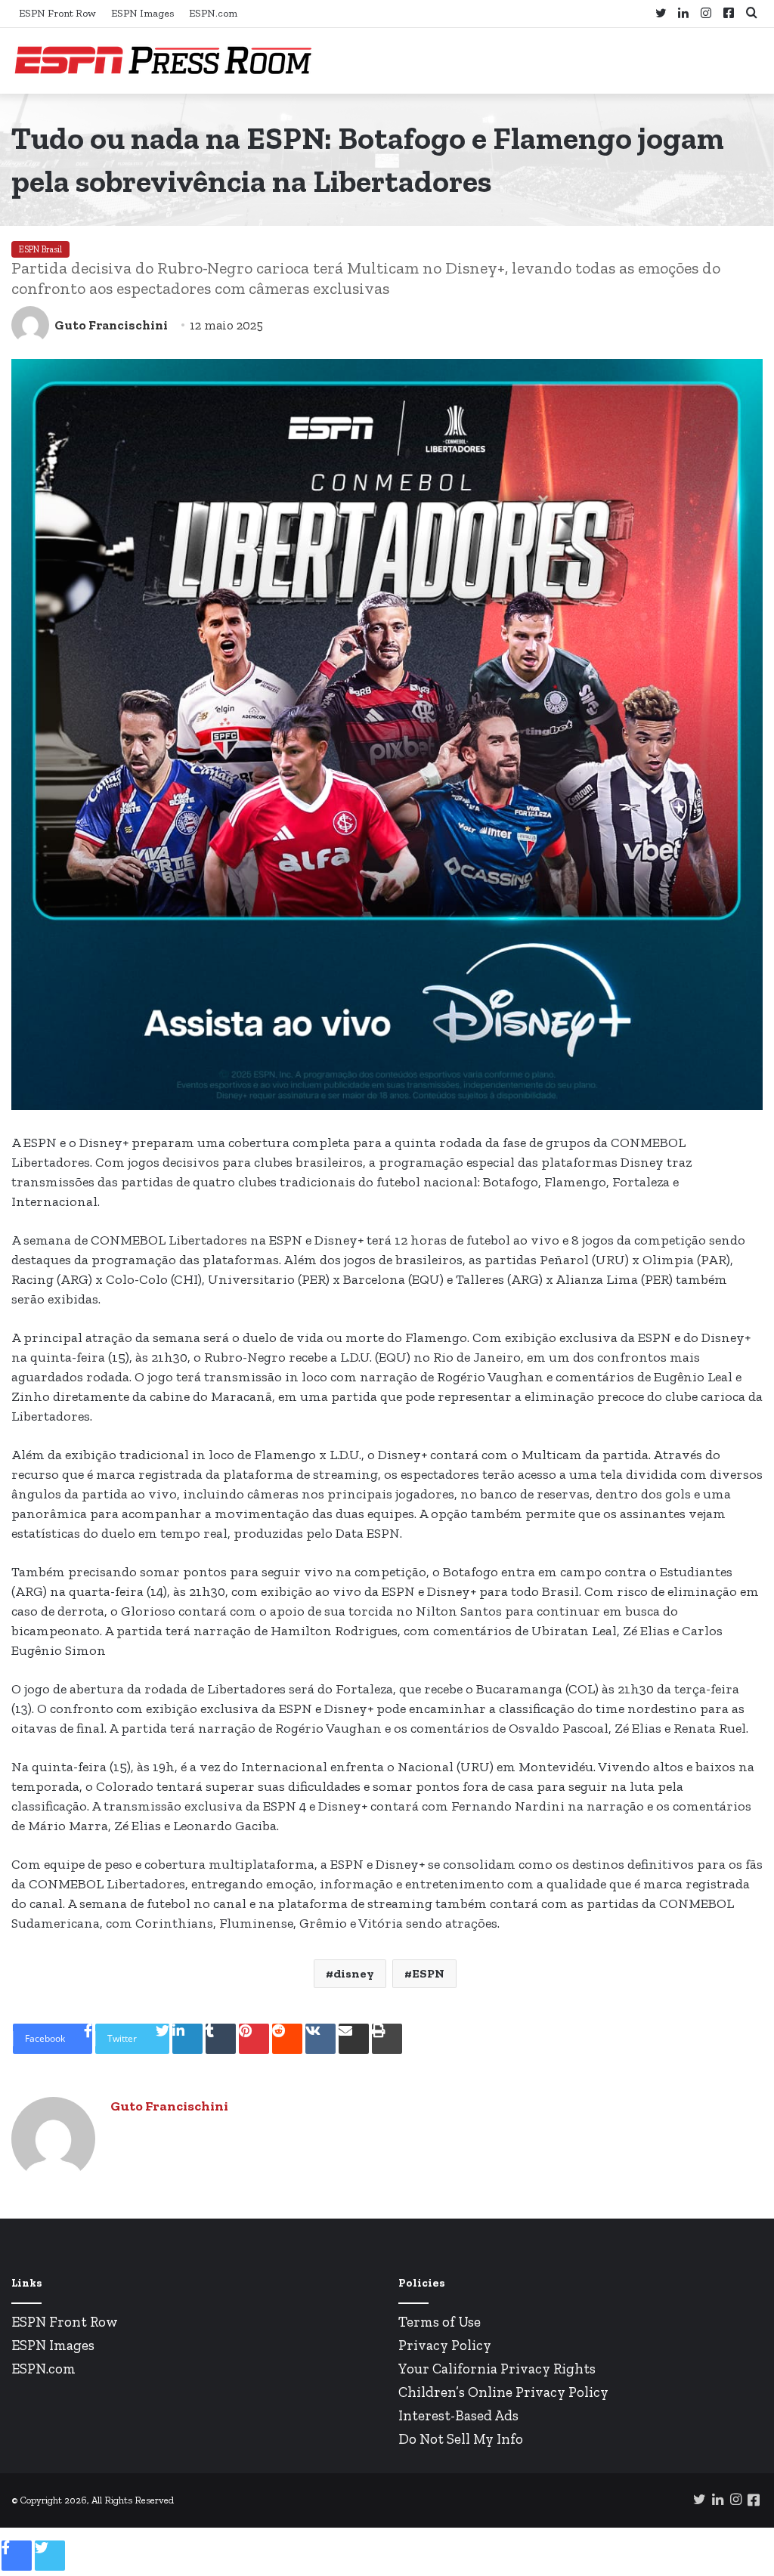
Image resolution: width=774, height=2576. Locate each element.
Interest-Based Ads (458, 2415)
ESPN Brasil (40, 249)
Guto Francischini (111, 325)
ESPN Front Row (57, 13)
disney (354, 1973)
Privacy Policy (445, 2345)
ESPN (428, 1973)
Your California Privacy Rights (497, 2369)
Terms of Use (440, 2322)
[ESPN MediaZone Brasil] (163, 61)
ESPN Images (142, 13)
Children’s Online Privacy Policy (503, 2392)
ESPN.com (213, 13)
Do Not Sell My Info (461, 2439)
